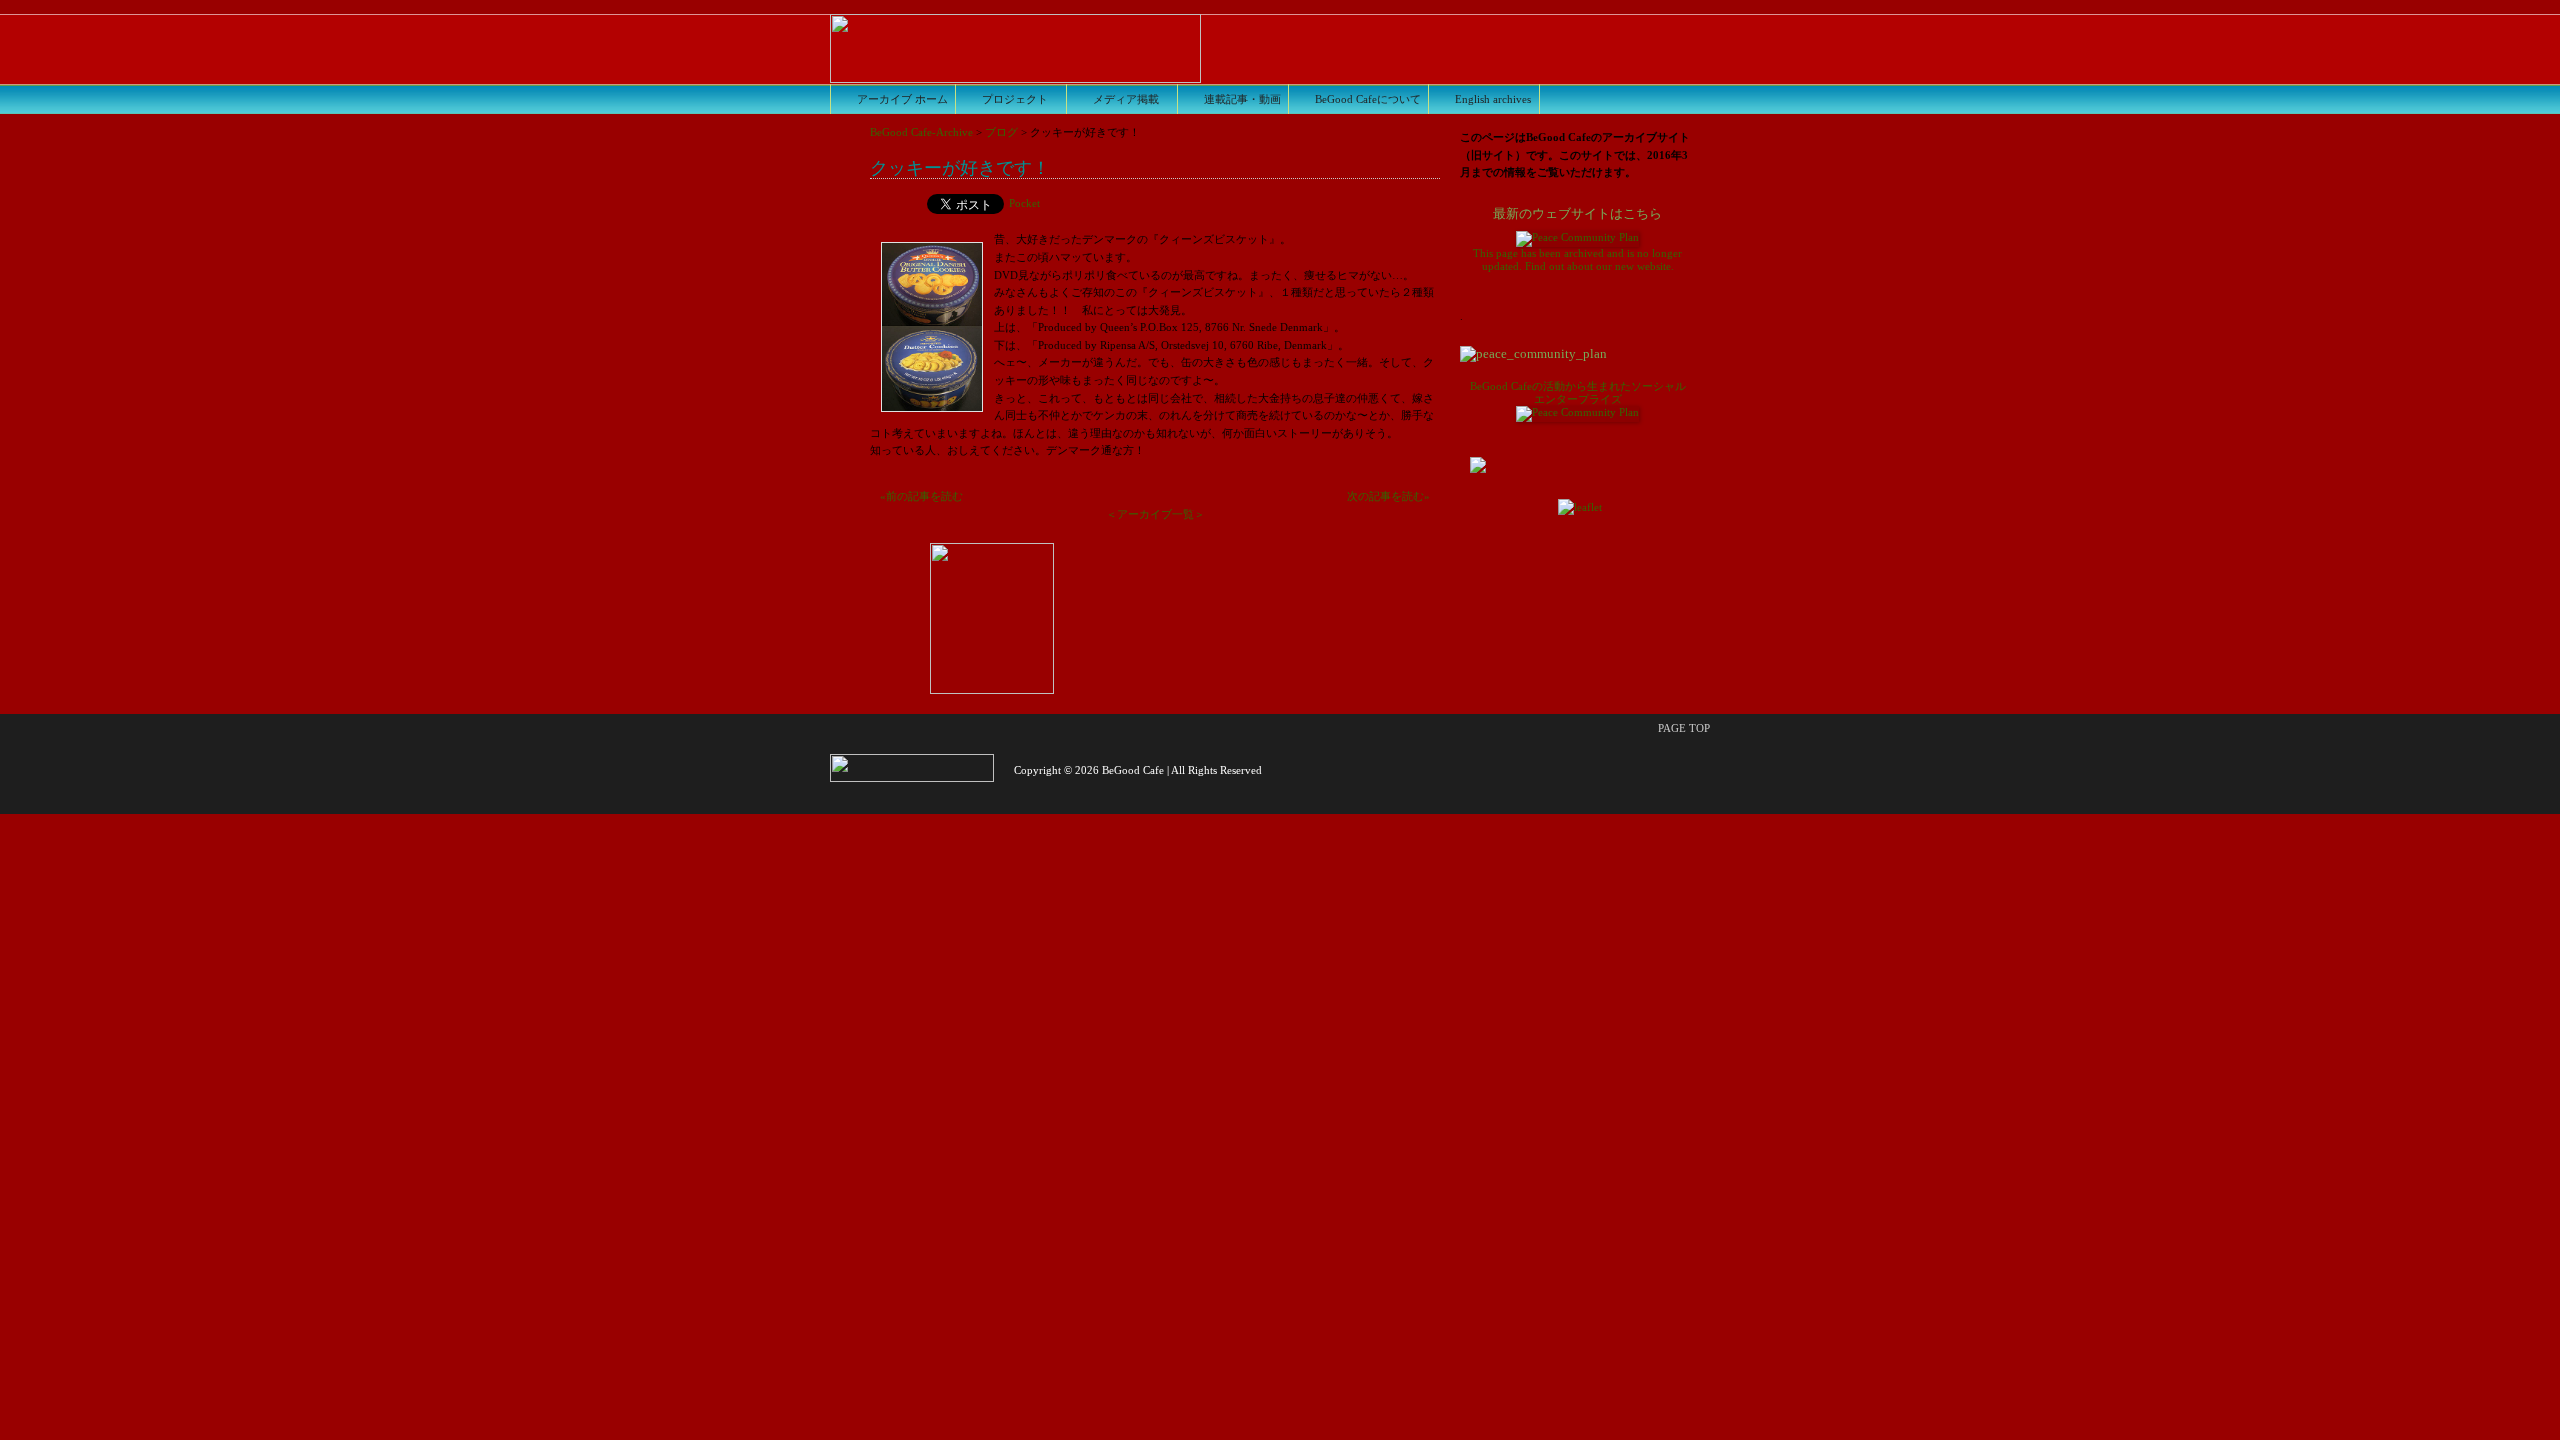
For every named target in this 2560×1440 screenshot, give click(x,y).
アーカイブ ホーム (902, 99)
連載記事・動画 (1242, 99)
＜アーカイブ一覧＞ (1155, 514)
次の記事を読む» (1388, 496)
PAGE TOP (1684, 728)
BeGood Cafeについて (1368, 99)
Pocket (1024, 203)
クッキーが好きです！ (960, 167)
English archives (1493, 99)
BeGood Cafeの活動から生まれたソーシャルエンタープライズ (1578, 392)
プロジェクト (1015, 99)
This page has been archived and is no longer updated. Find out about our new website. (1577, 240)
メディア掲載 (1126, 99)
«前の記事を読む (921, 496)
